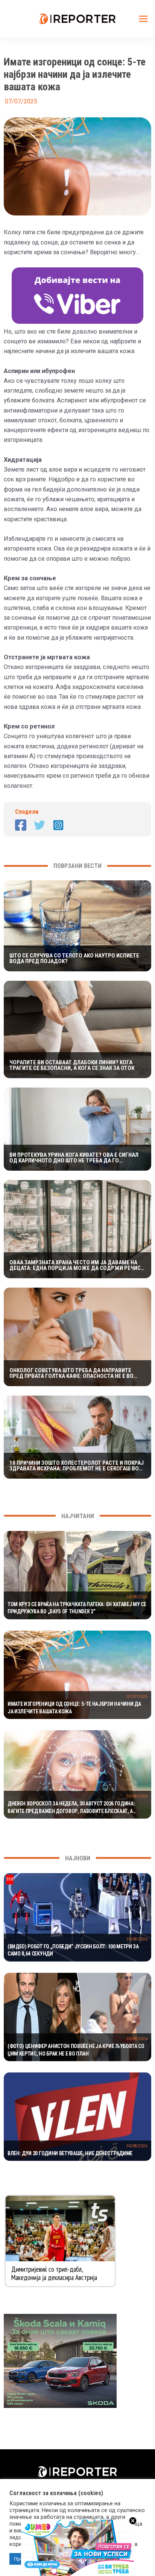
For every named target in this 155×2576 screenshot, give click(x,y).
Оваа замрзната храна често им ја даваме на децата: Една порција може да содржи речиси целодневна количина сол (77, 1265)
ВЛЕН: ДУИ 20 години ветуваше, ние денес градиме (70, 2153)
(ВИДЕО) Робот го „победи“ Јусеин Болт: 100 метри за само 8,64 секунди (73, 1950)
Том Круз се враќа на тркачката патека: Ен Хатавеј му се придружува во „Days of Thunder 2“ (77, 1608)
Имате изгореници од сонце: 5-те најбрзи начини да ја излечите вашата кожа (74, 1708)
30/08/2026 (137, 1597)
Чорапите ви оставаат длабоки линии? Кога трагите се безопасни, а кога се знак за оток (72, 1065)
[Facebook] (21, 825)
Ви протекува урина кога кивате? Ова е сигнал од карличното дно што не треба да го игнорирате (74, 1158)
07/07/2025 (137, 1697)
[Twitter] (40, 825)
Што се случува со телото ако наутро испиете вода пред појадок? (74, 959)
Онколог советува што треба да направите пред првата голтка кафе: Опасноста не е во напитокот (71, 1373)
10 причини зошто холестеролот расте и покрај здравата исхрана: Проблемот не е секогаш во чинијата (77, 1466)
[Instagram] (58, 825)
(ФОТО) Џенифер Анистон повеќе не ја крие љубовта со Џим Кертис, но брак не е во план (76, 2050)
